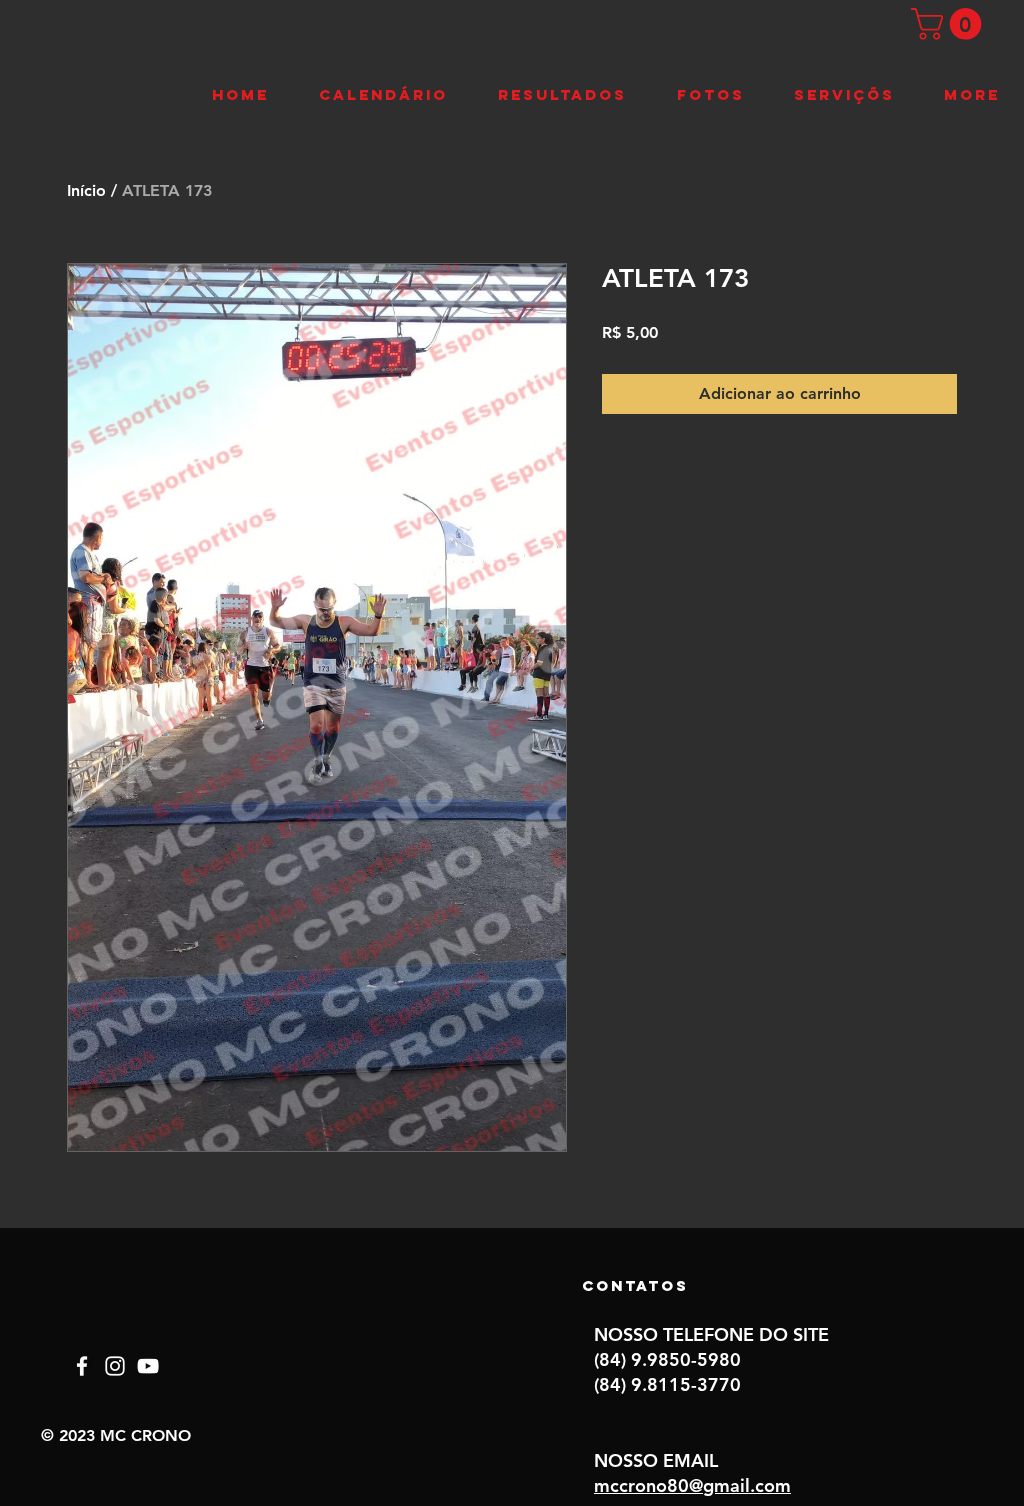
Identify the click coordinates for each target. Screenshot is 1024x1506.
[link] (950, 24)
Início (86, 190)
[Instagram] (115, 1366)
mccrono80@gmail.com (692, 1485)
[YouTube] (148, 1366)
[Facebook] (82, 1366)
